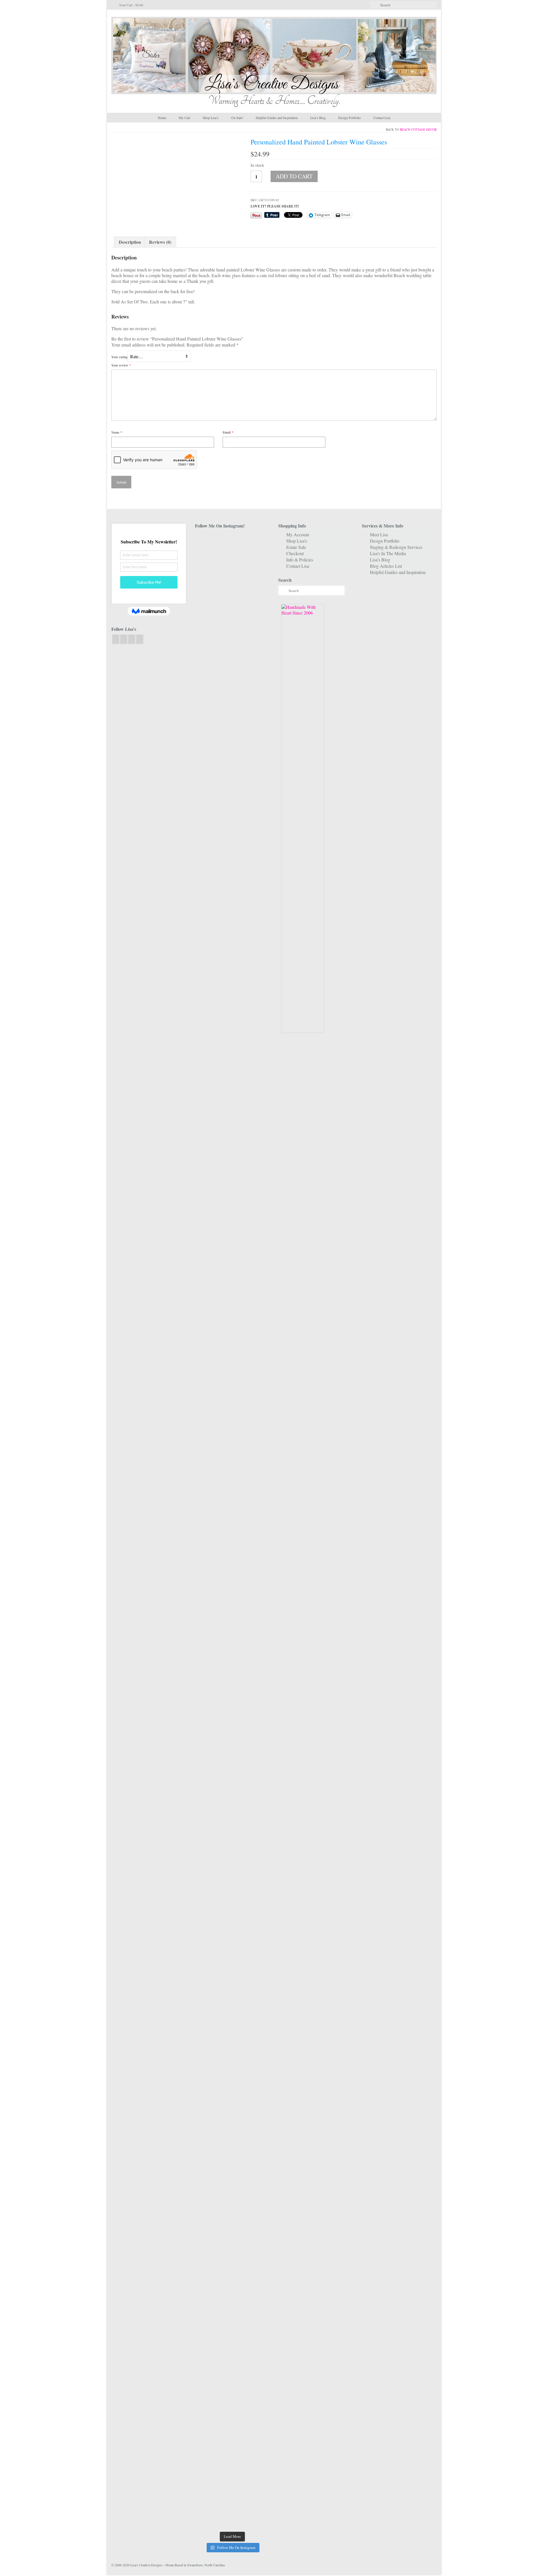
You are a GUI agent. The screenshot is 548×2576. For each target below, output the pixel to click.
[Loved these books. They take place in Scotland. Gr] (232, 834)
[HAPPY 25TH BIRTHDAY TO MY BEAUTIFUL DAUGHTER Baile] (232, 575)
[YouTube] (132, 639)
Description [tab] (130, 242)
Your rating (119, 357)
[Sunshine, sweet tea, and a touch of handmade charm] (258, 1251)
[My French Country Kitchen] (206, 1123)
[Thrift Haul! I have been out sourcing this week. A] (232, 2164)
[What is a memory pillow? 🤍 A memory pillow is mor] (206, 1848)
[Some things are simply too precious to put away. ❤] (258, 1902)
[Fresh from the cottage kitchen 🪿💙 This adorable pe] (232, 2424)
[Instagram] (124, 639)
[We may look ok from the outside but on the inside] (206, 831)
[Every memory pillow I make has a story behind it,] (232, 1285)
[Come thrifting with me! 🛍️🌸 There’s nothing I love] (258, 663)
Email (228, 432)
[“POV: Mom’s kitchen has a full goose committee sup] (206, 2381)
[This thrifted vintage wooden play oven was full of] (258, 2204)
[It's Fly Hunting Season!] (258, 1471)
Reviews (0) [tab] (160, 242)
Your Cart (131, 5)
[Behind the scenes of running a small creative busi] (206, 672)
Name (117, 432)
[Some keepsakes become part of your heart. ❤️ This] (258, 960)
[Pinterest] (140, 639)
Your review (121, 365)
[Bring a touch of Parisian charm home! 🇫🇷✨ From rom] (206, 2210)
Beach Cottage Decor (418, 129)
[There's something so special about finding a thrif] (232, 1865)
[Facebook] (116, 639)
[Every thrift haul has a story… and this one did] (232, 1579)
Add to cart (294, 176)
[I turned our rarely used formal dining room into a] (206, 1582)
